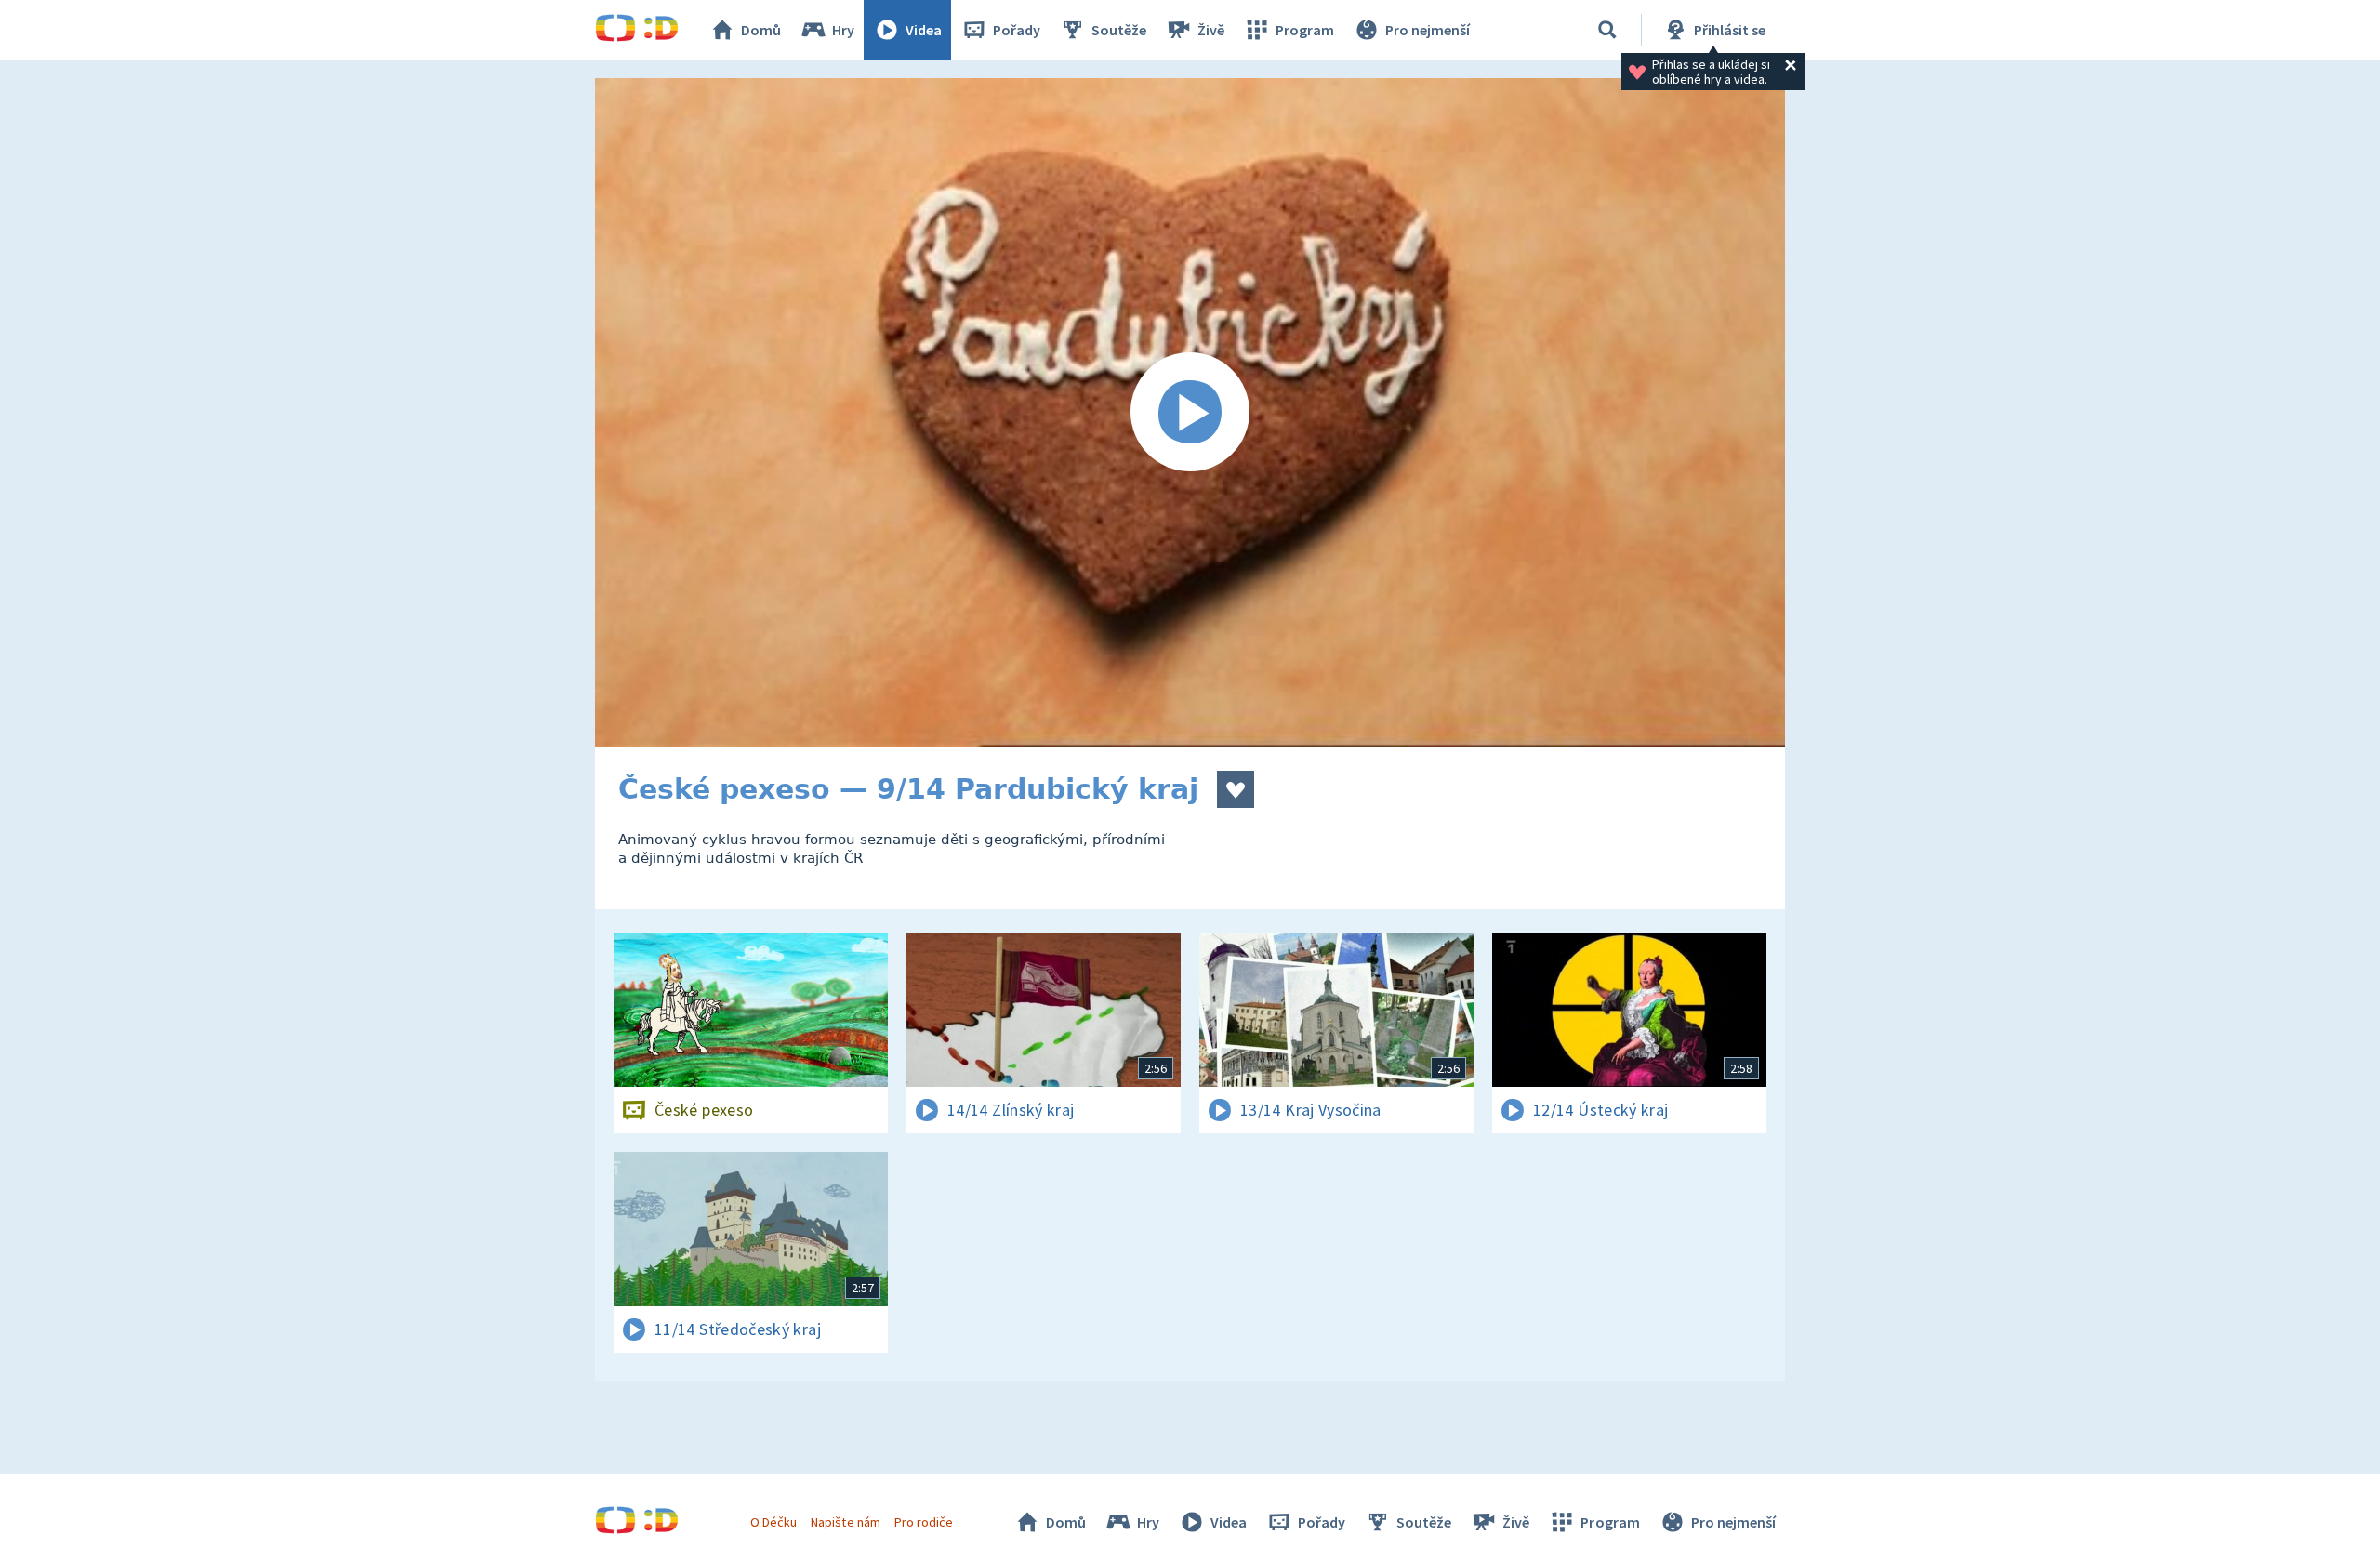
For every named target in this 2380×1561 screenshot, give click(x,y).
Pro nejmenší (1428, 30)
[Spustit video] (1190, 413)
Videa (924, 30)
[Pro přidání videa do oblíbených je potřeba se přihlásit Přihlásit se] (1236, 789)
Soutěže (1119, 30)
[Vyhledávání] (1607, 30)
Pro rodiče (924, 1522)
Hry (843, 30)
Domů (761, 30)
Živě (1211, 30)
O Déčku (773, 1522)
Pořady (1017, 30)
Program (1305, 30)
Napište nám (845, 1522)
